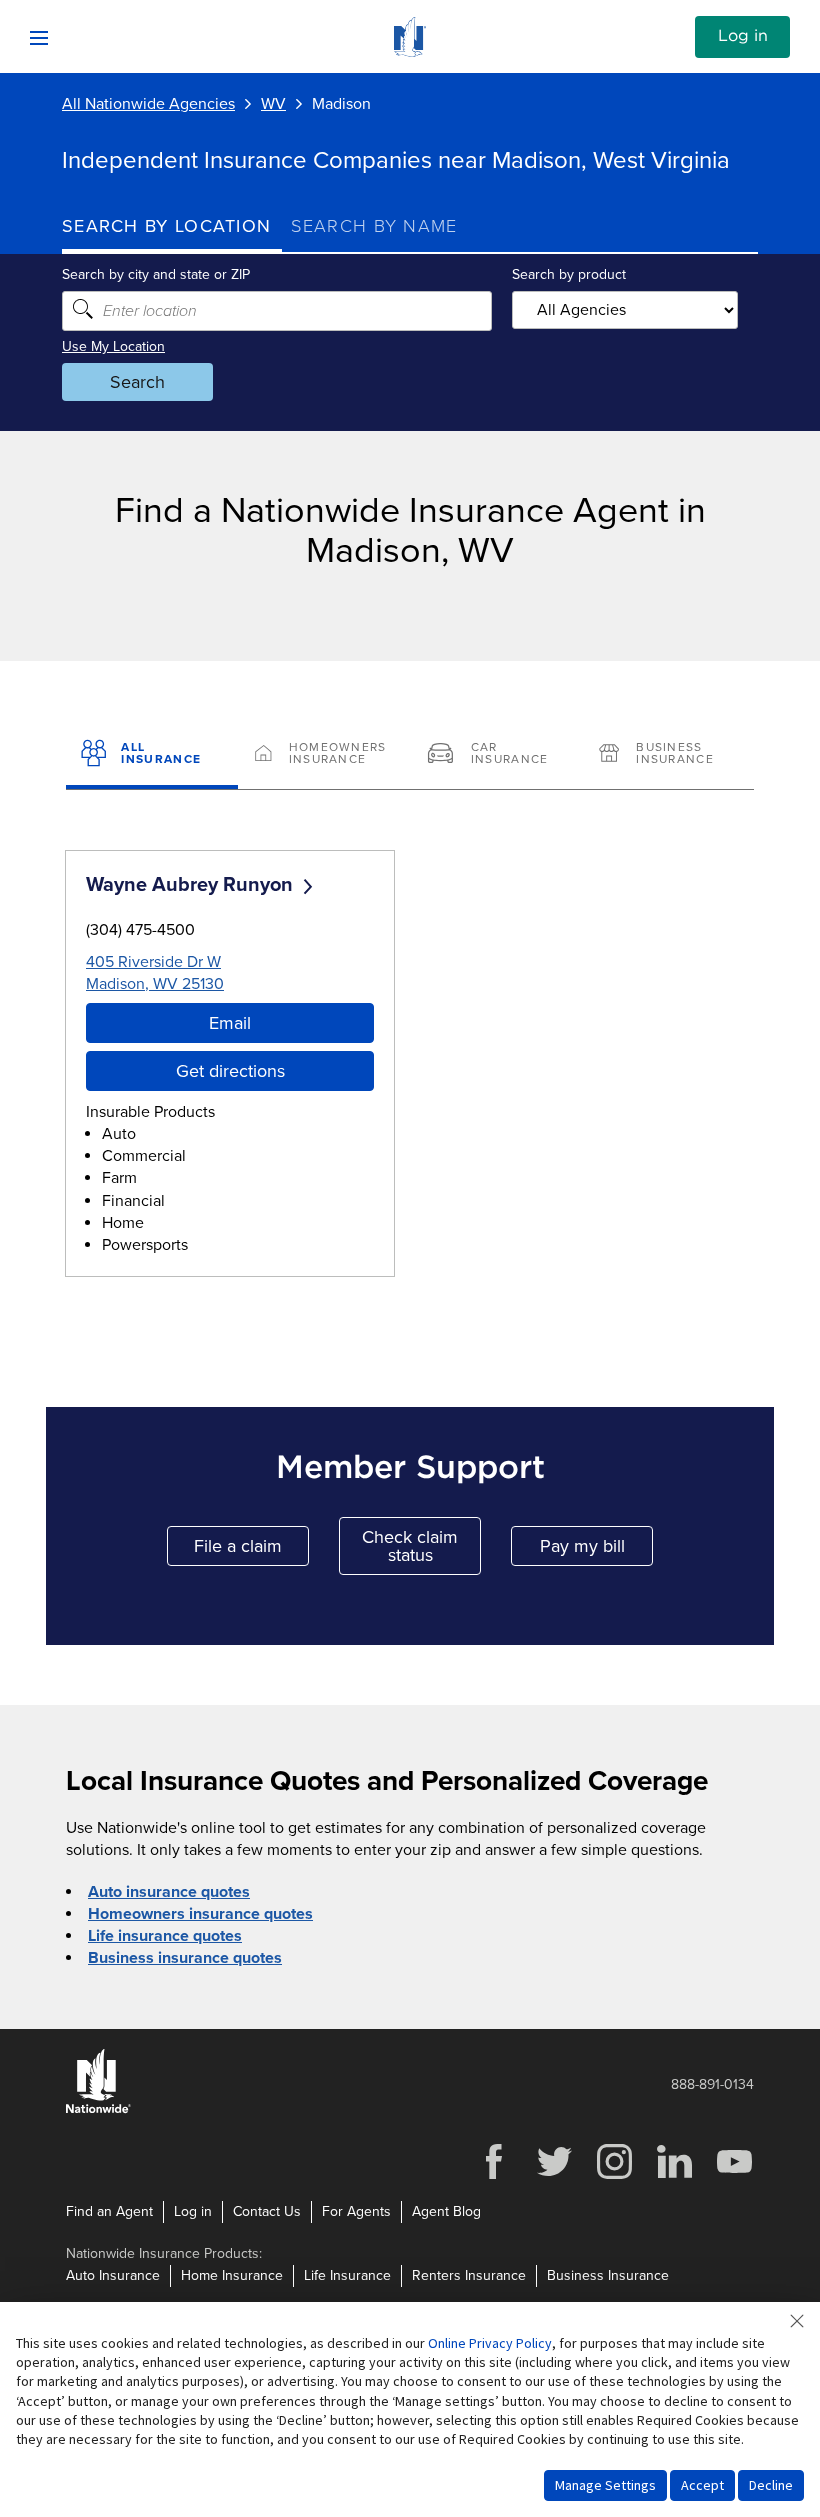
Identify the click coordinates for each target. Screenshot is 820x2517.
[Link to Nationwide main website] (410, 52)
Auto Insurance (113, 2275)
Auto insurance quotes (169, 1892)
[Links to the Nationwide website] (98, 2109)
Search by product (569, 274)
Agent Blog (446, 2211)
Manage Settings (605, 2485)
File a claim (251, 1550)
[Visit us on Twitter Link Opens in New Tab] (554, 2176)
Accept (702, 2485)
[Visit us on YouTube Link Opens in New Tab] (734, 2176)
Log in (743, 36)
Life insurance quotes (165, 1936)
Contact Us (267, 2211)
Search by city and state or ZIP (156, 274)
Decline (771, 2485)
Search (137, 382)
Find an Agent (109, 2211)
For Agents (356, 2211)
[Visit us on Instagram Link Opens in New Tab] (614, 2176)
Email (230, 1023)
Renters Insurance (469, 2275)
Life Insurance (347, 2275)
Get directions (230, 1071)
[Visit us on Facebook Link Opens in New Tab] (494, 2176)
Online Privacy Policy (490, 2343)
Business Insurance (608, 2275)
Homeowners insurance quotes (200, 1914)
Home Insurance (232, 2275)
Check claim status (421, 1546)
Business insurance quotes (185, 1958)
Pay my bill (596, 1550)
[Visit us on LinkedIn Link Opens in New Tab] (674, 2176)
